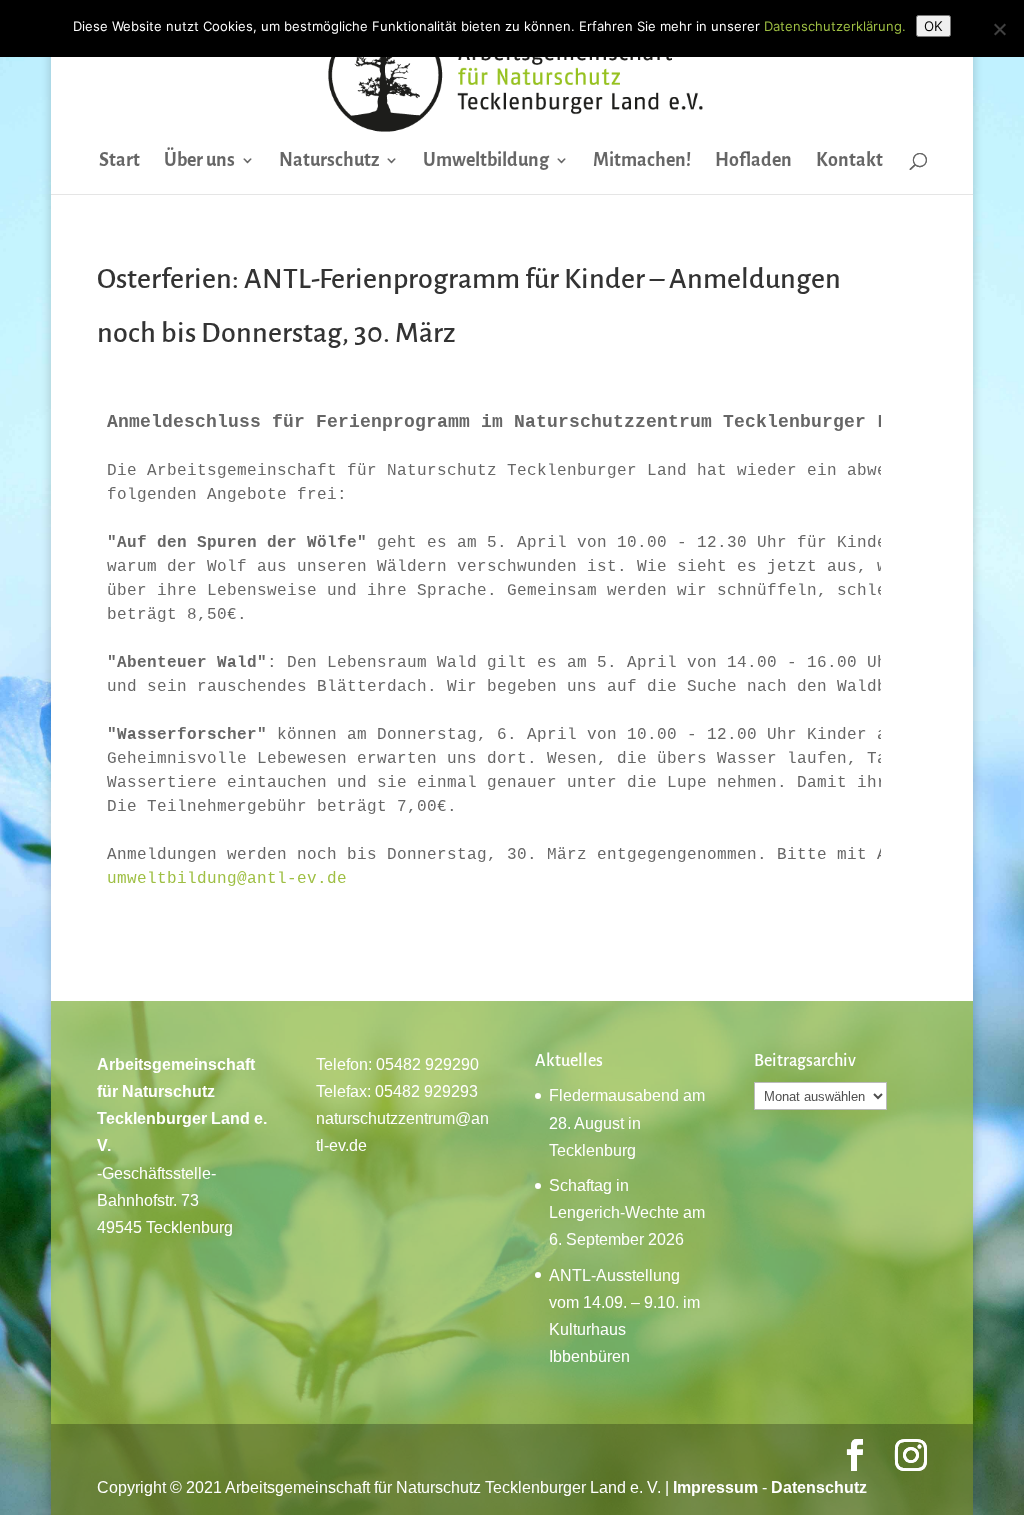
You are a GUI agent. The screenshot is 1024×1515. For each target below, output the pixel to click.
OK (933, 26)
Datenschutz (819, 1487)
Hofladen (753, 161)
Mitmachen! (642, 161)
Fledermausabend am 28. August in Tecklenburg (627, 1122)
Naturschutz (329, 161)
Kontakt (849, 161)
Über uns (199, 161)
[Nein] (999, 29)
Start (119, 161)
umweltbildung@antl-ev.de (227, 879)
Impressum (715, 1487)
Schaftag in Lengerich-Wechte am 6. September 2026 (627, 1212)
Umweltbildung (486, 161)
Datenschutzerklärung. (835, 26)
